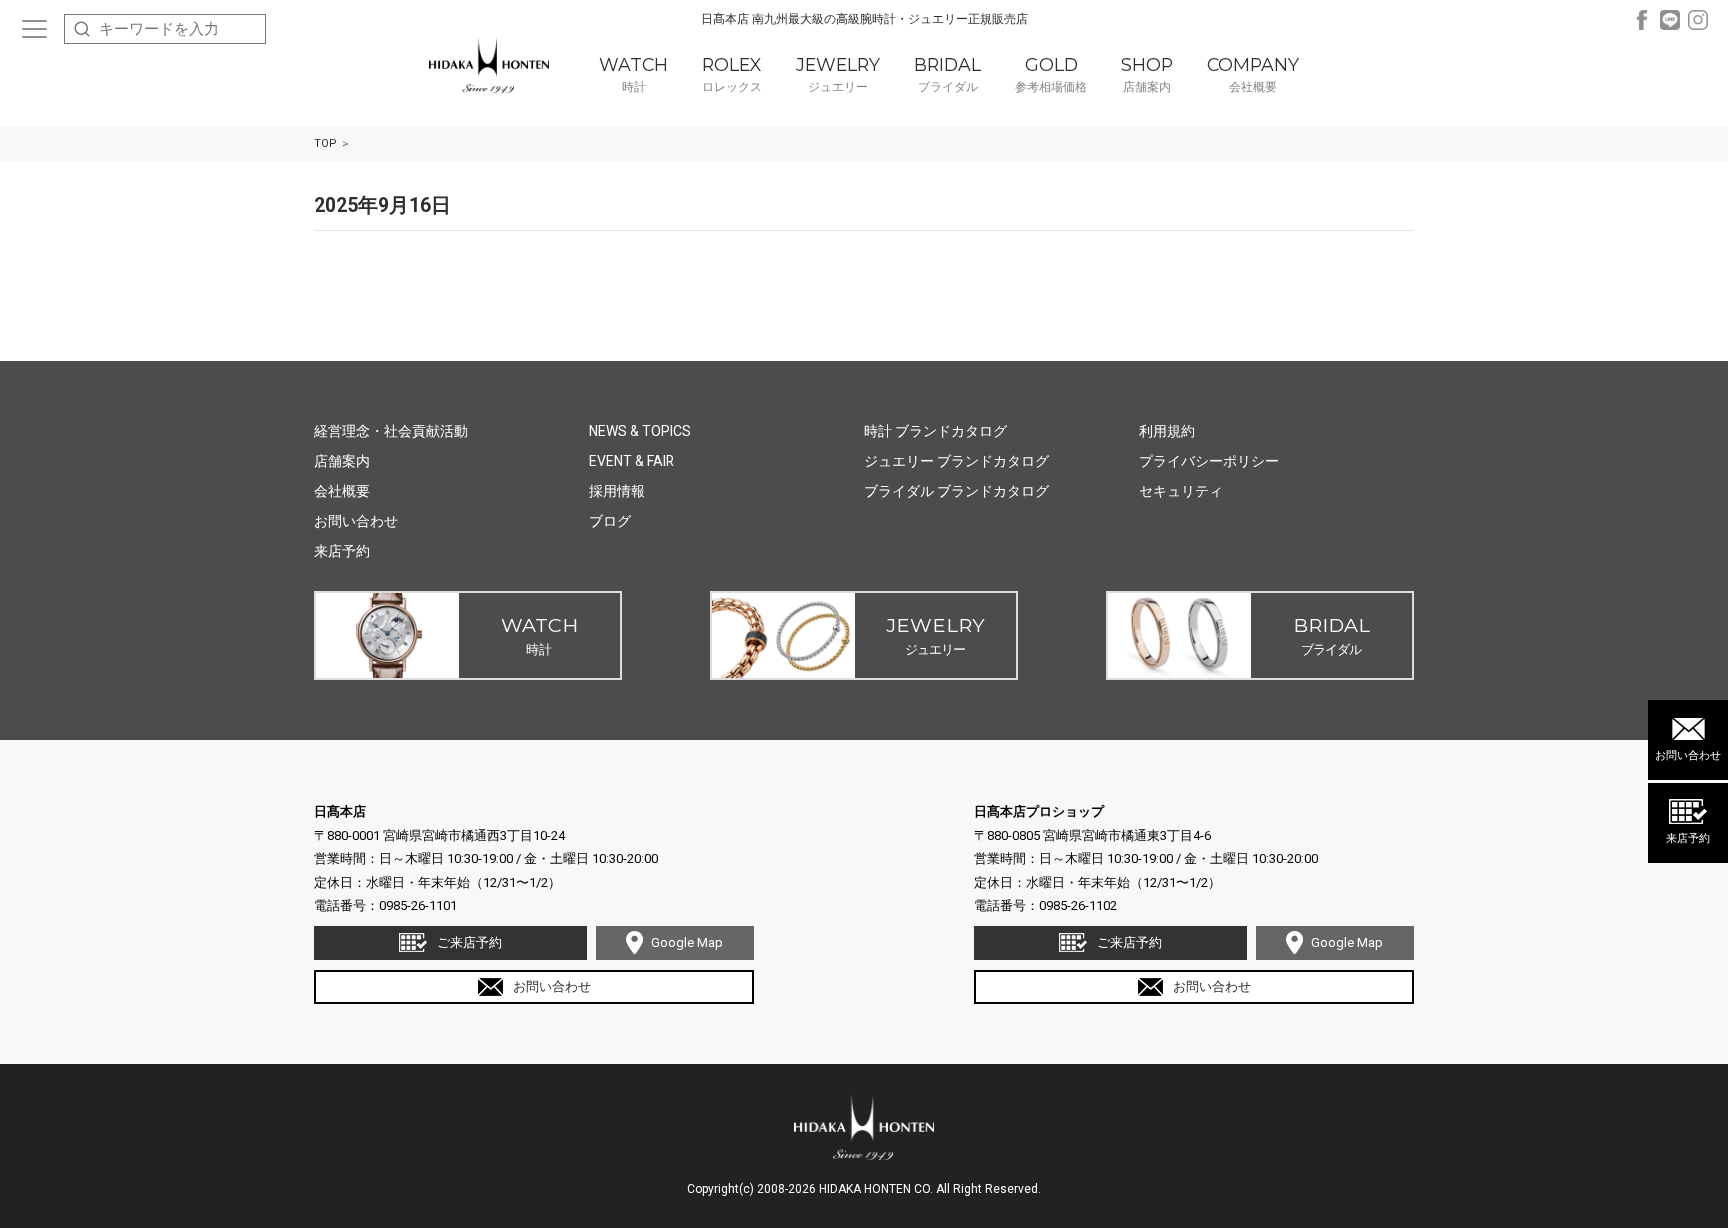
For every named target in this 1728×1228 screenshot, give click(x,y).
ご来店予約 (469, 942)
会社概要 (342, 491)
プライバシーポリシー (1209, 461)
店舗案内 (342, 461)
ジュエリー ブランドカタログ (956, 461)
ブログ (610, 521)
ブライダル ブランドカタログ (956, 491)
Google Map (687, 942)
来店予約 (1688, 838)
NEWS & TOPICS (640, 431)
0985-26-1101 (418, 905)
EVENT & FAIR (631, 461)
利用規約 (1167, 431)
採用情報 (617, 491)
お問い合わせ (1688, 755)
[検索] (82, 29)
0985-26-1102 (1078, 905)
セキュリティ (1181, 491)
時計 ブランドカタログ (935, 431)
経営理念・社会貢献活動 (391, 431)
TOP (325, 143)
